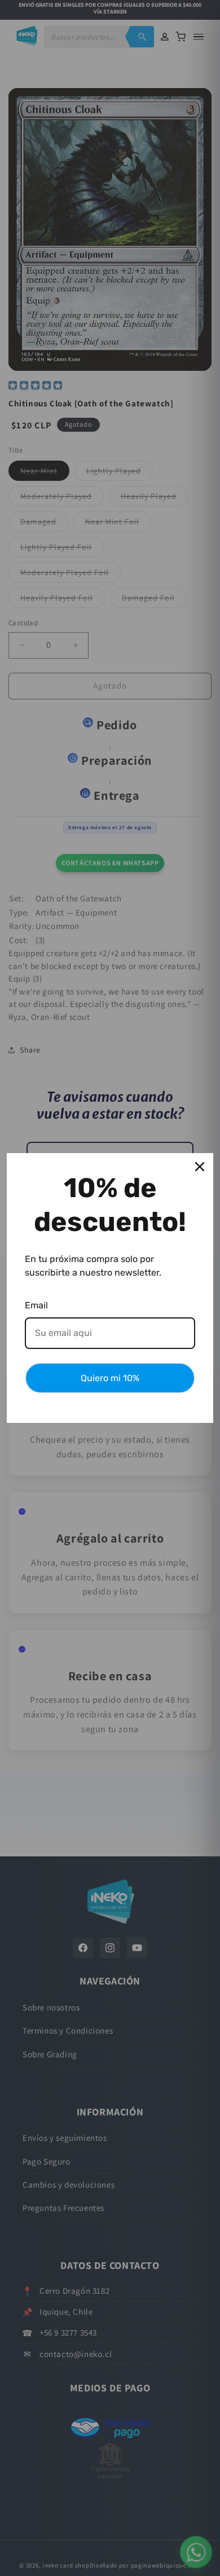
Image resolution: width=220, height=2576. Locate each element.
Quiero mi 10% (110, 1378)
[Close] (200, 1167)
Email (36, 1305)
